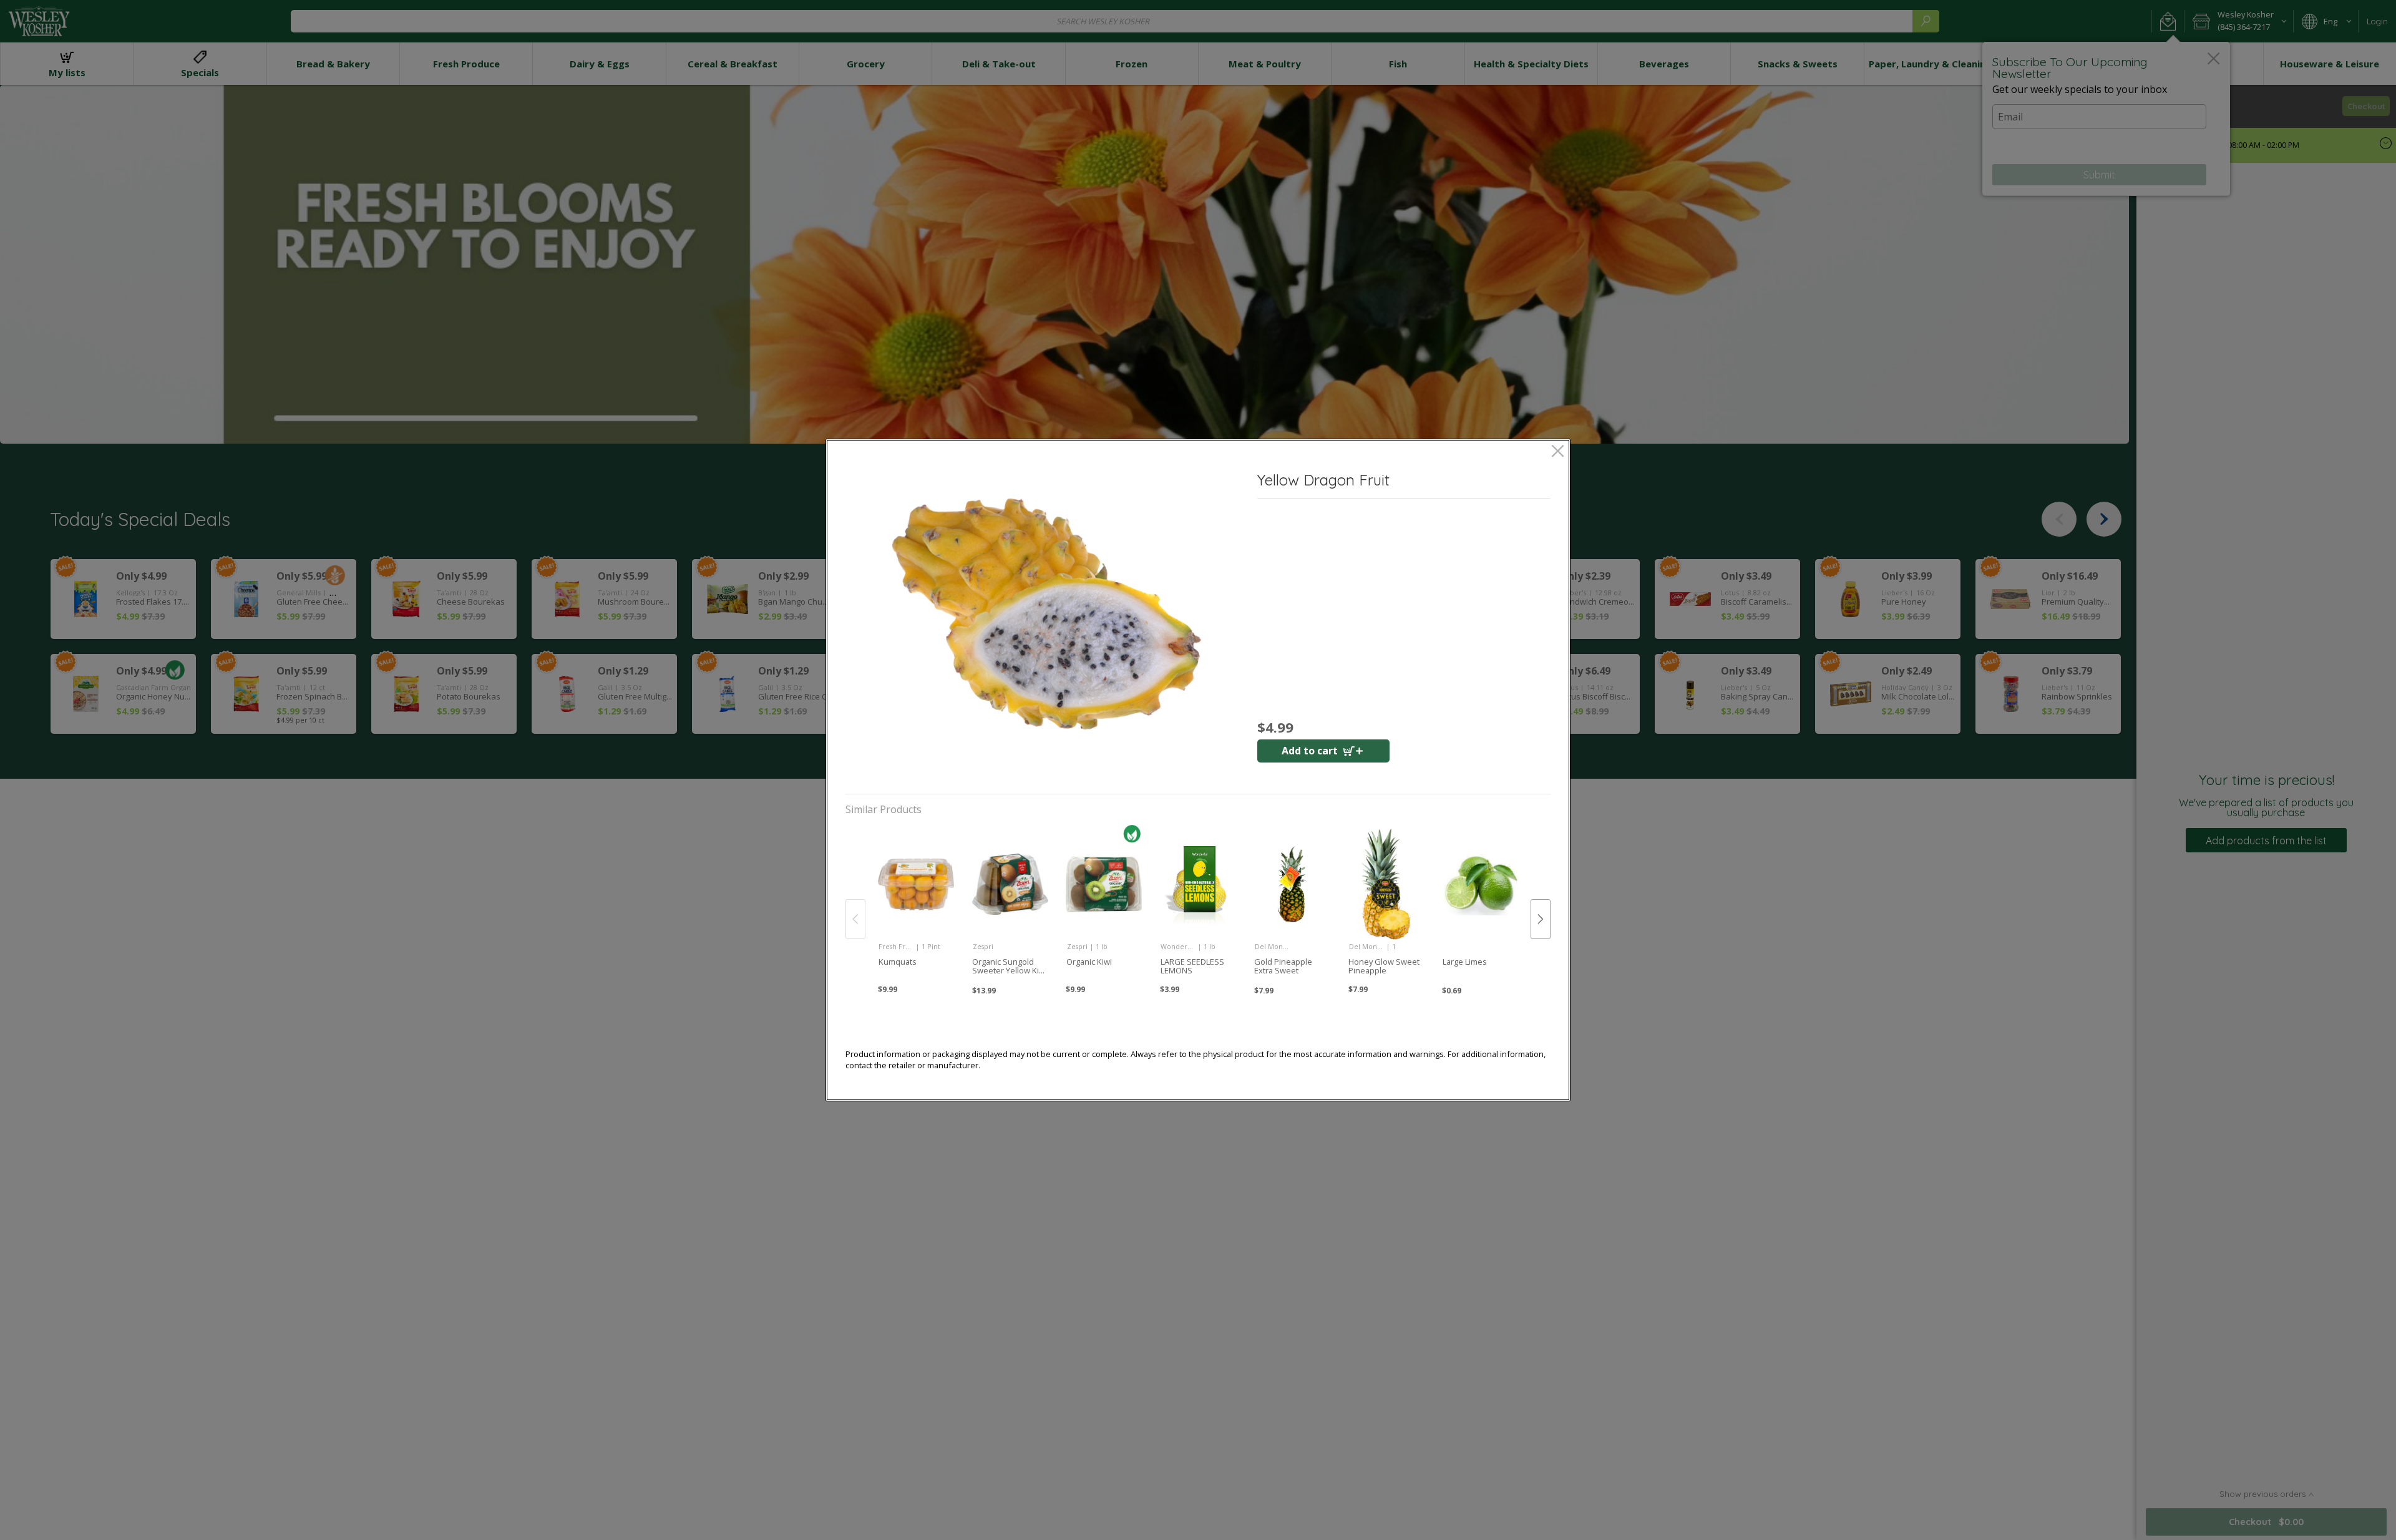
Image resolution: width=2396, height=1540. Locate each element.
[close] (1558, 452)
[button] (1046, 623)
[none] (916, 906)
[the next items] (1541, 919)
